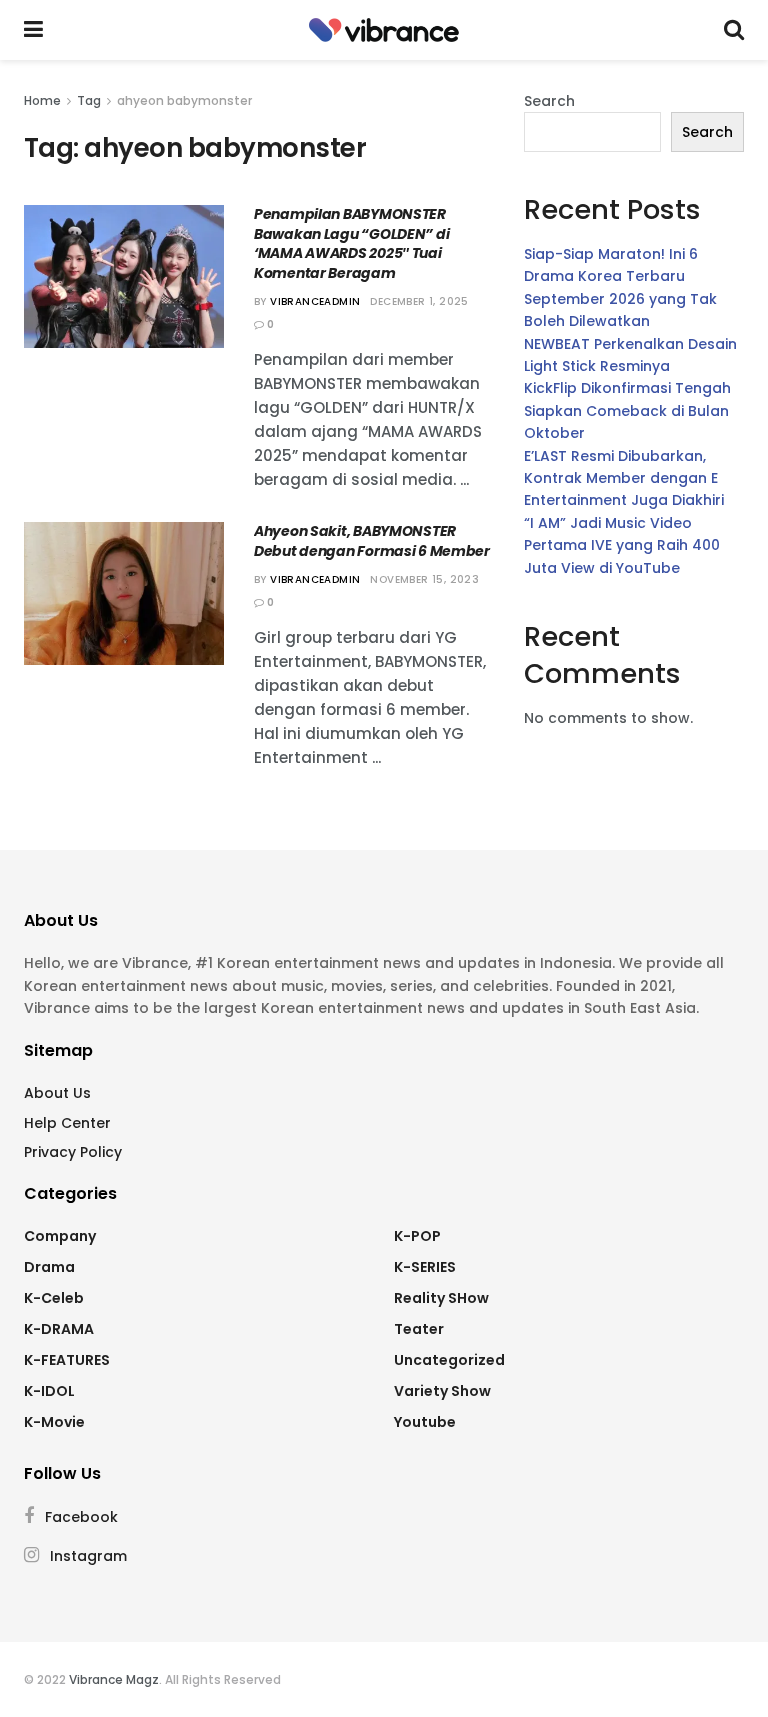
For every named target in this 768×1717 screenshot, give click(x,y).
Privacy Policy (73, 1152)
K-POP (417, 1236)
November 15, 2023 (424, 579)
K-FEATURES (67, 1360)
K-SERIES (425, 1267)
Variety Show (442, 1391)
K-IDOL (49, 1391)
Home (42, 100)
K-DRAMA (59, 1329)
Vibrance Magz (114, 1679)
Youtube (425, 1422)
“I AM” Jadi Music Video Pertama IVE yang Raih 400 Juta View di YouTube (622, 545)
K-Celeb (54, 1298)
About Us (57, 1093)
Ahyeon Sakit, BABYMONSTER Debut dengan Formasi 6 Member (372, 541)
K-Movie (54, 1422)
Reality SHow (441, 1298)
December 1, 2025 (419, 301)
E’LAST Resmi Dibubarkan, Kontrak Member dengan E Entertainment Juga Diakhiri (624, 478)
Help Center (67, 1123)
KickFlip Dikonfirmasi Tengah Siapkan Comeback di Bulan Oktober (627, 410)
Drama (49, 1267)
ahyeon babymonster (184, 100)
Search (549, 101)
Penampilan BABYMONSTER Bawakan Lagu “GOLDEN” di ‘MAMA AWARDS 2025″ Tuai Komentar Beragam (351, 243)
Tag (89, 100)
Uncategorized (449, 1360)
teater (419, 1329)
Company (60, 1236)
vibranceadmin (315, 301)
